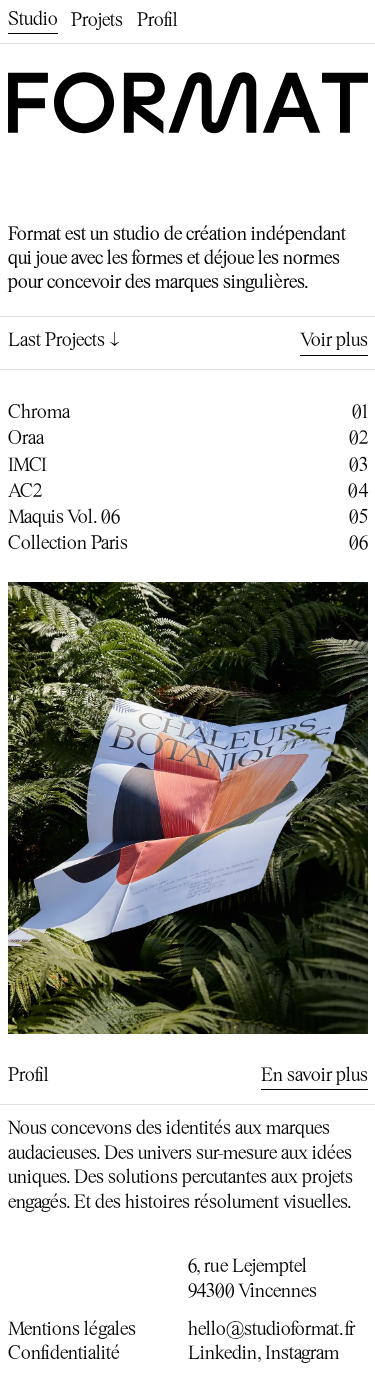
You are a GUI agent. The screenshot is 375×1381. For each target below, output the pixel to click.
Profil (157, 21)
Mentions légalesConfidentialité (72, 1342)
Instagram (302, 1354)
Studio (33, 20)
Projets (97, 21)
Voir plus (334, 341)
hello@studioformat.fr (271, 1330)
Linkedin (222, 1354)
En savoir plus (314, 1076)
